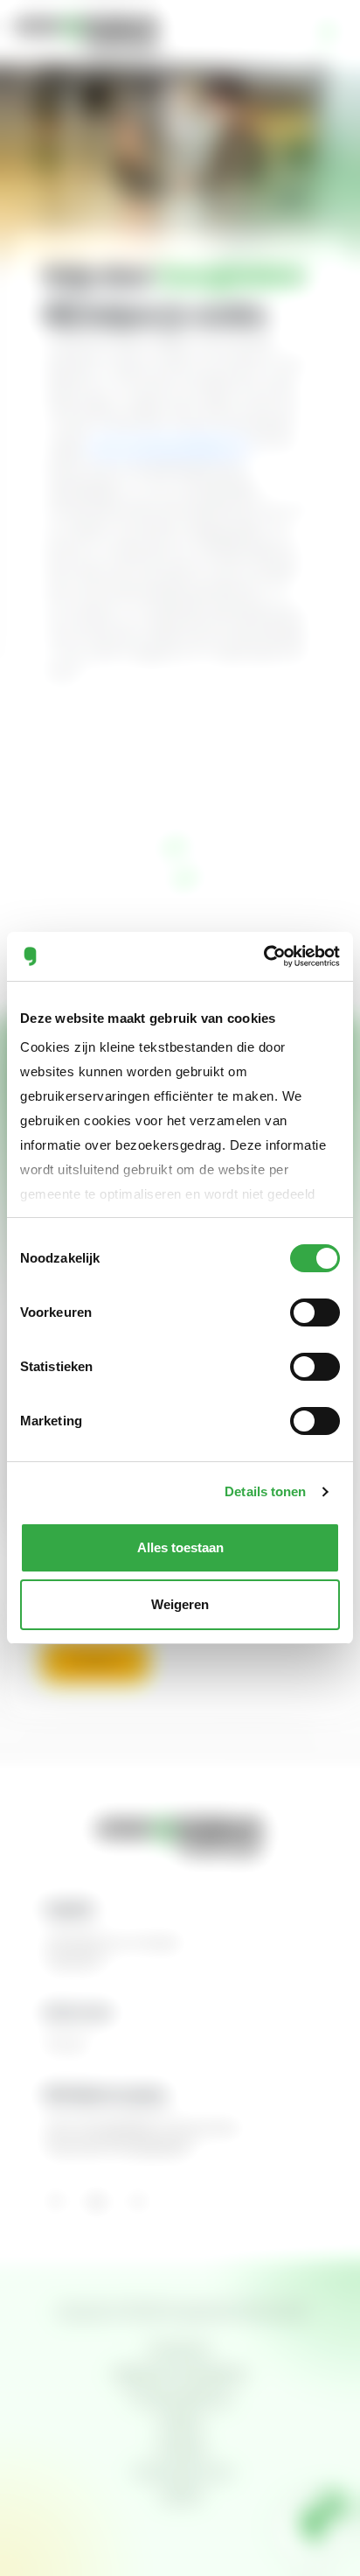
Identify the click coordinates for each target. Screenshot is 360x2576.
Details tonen (265, 1491)
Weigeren (180, 1604)
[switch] (315, 1312)
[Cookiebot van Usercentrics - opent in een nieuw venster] (263, 956)
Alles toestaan (180, 1547)
